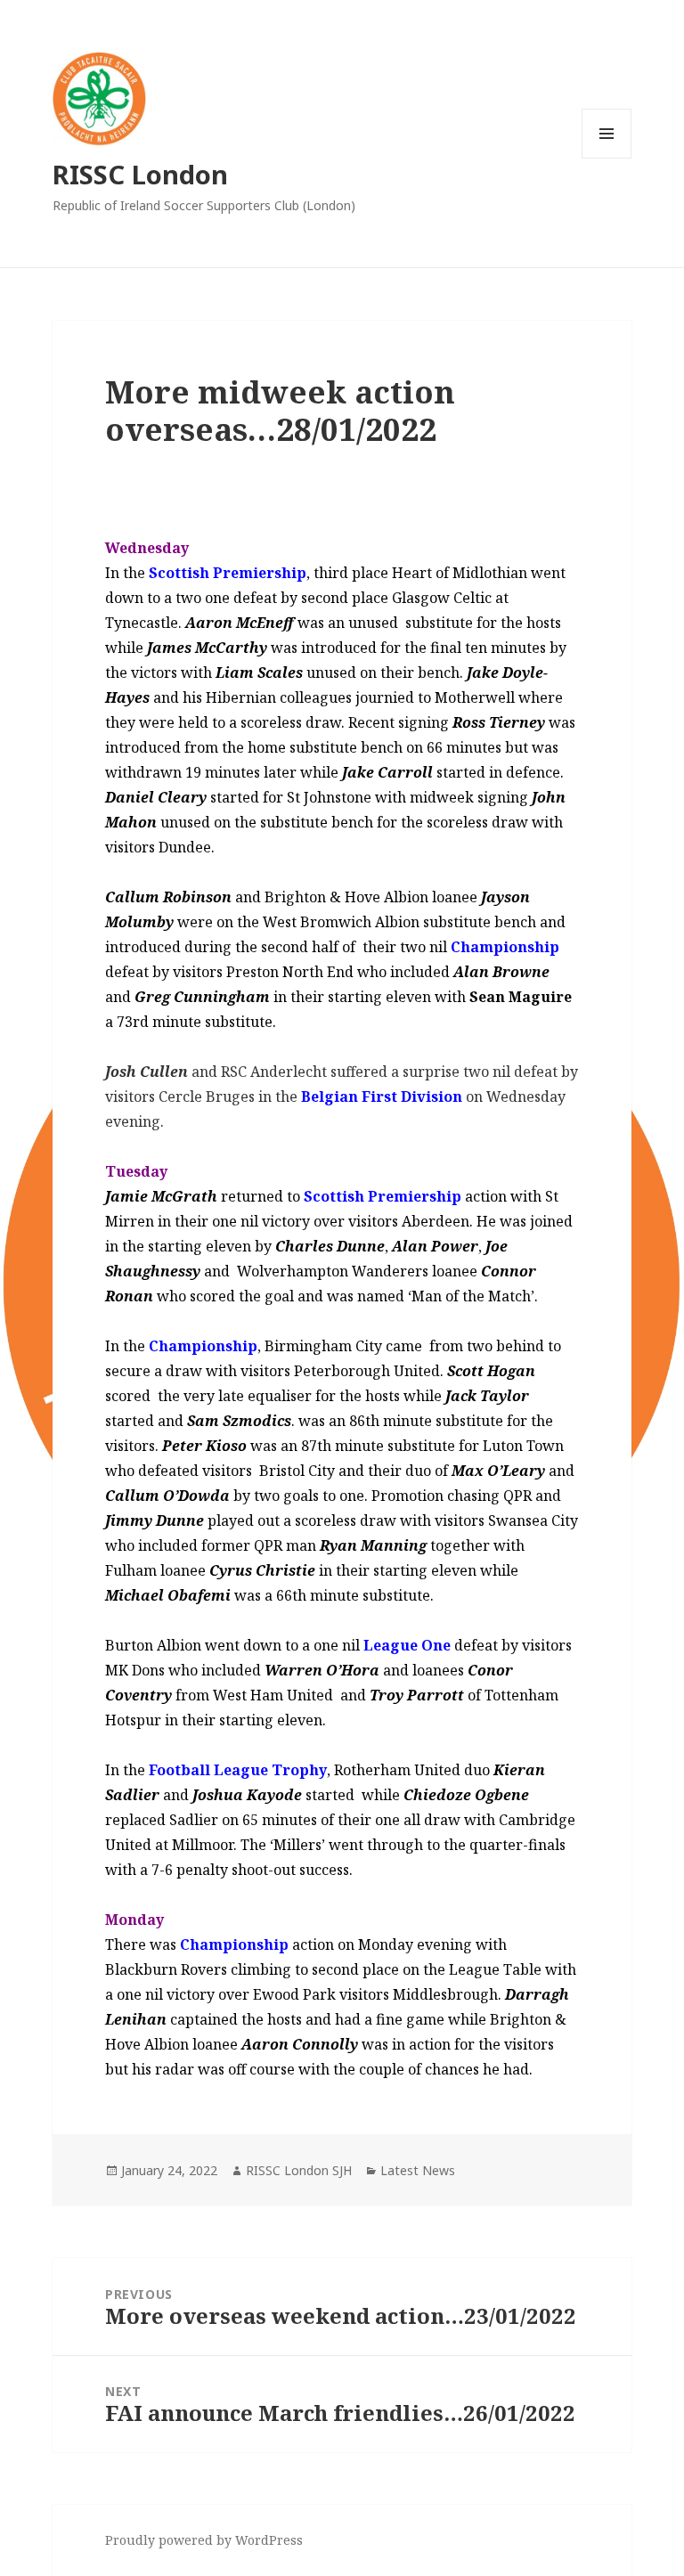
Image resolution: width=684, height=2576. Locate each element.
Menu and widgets (607, 158)
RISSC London (140, 174)
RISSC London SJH (299, 2170)
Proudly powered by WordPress (204, 2540)
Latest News (418, 2170)
